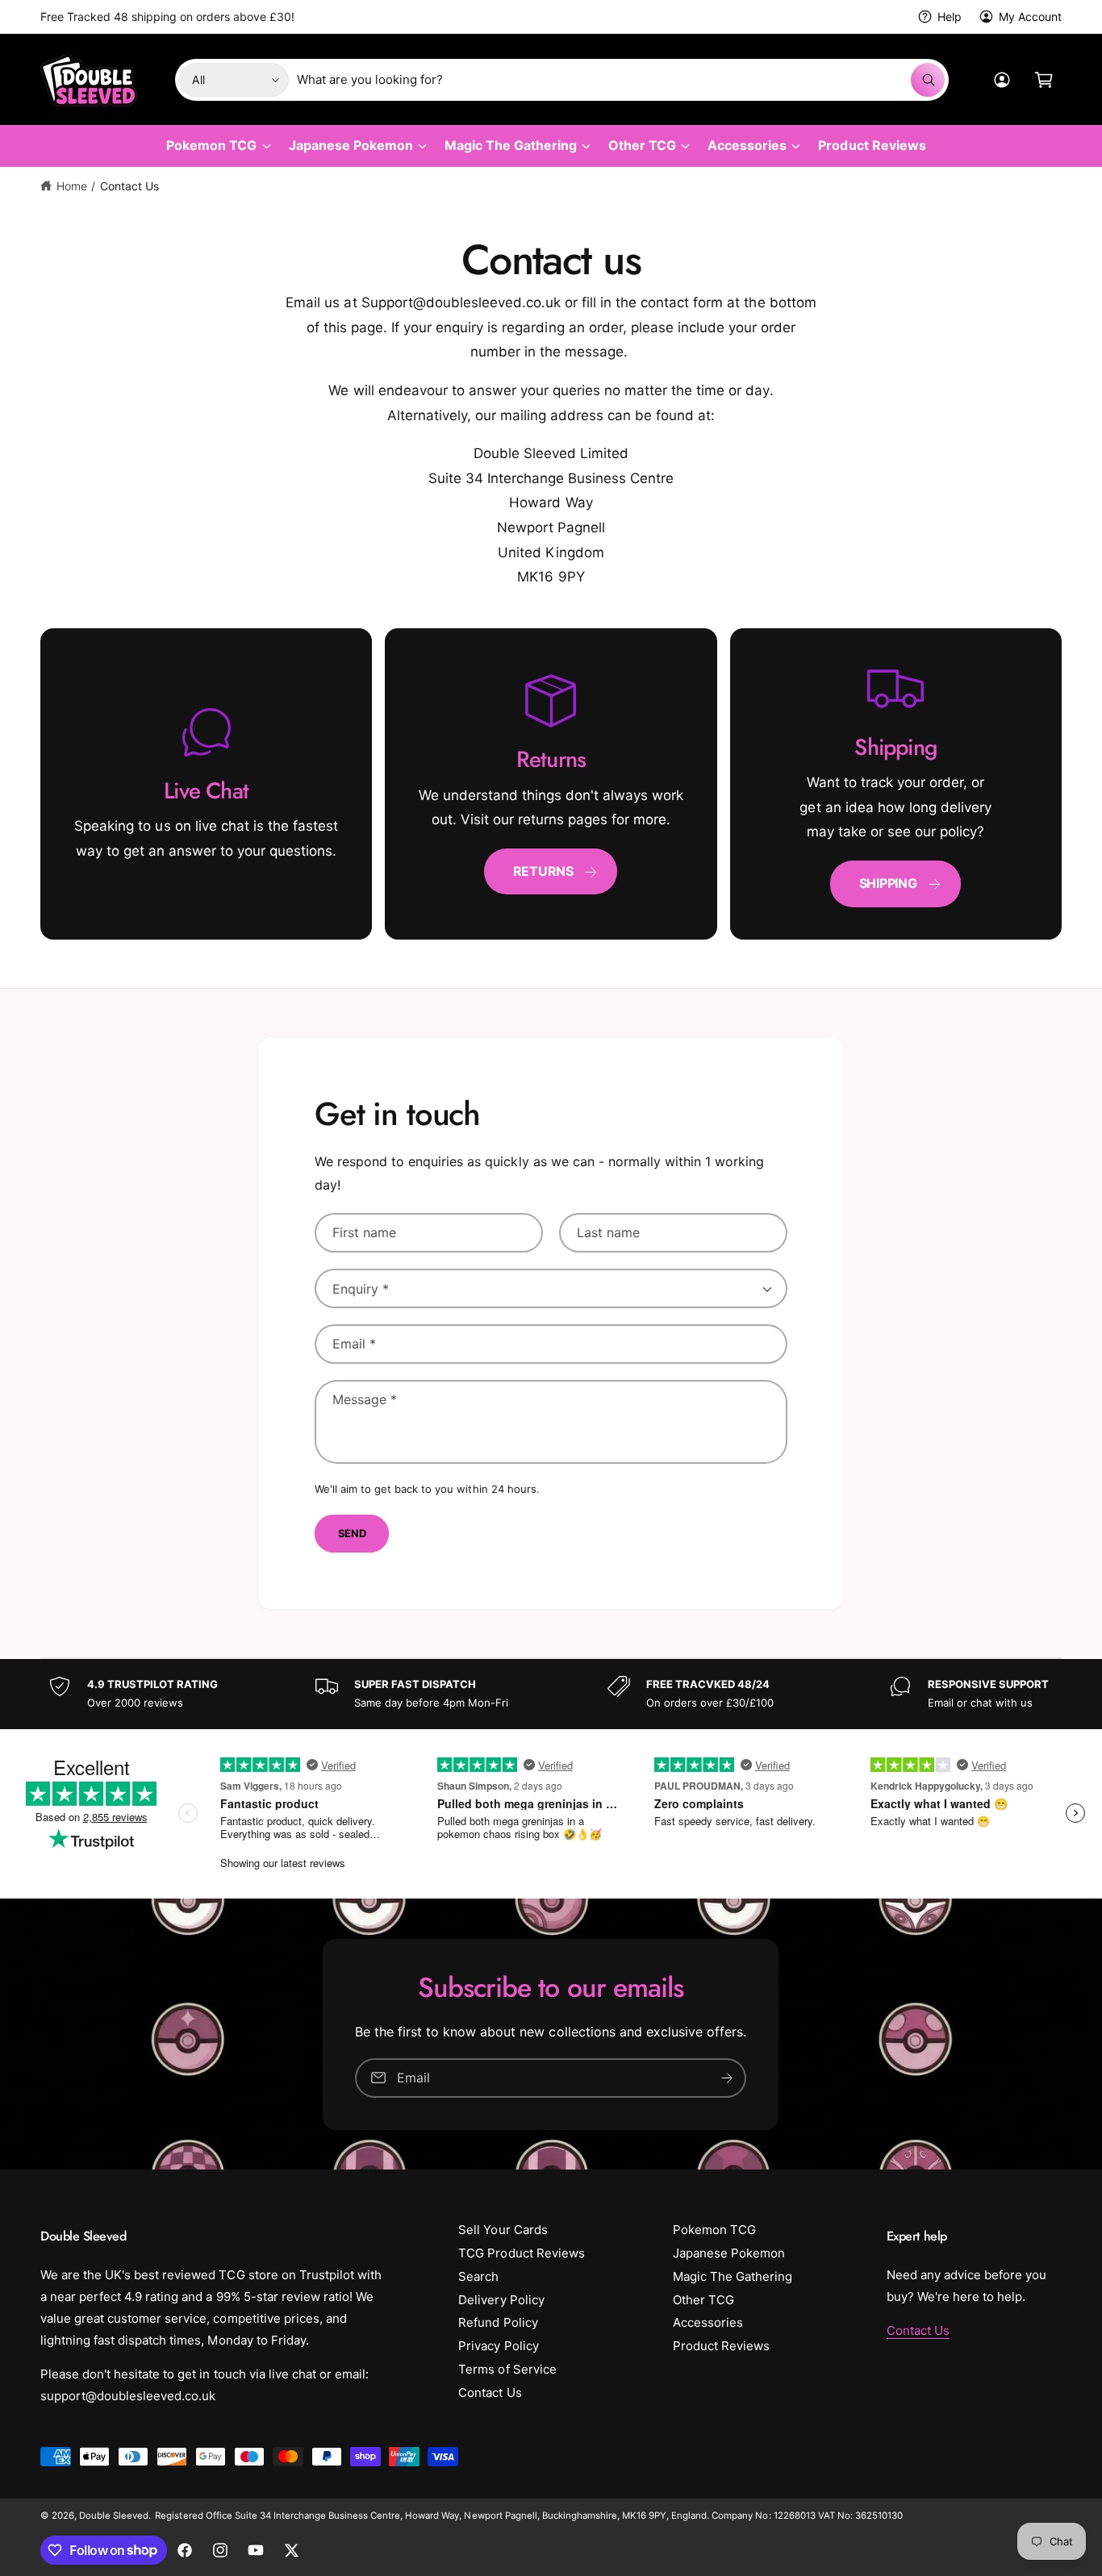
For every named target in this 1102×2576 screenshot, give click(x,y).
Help (950, 17)
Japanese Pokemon (351, 145)
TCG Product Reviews (521, 2253)
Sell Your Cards (503, 2230)
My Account (1030, 17)
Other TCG (642, 145)
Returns (543, 871)
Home (72, 186)
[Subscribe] (728, 2077)
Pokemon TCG (211, 145)
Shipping (888, 883)
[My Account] (1002, 80)
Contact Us (129, 186)
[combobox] (621, 80)
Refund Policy (498, 2322)
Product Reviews (721, 2346)
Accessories (747, 145)
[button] (1044, 80)
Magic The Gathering (511, 145)
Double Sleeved (114, 2516)
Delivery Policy (501, 2300)
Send (352, 1533)
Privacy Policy (498, 2346)
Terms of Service (507, 2369)
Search (478, 2276)
